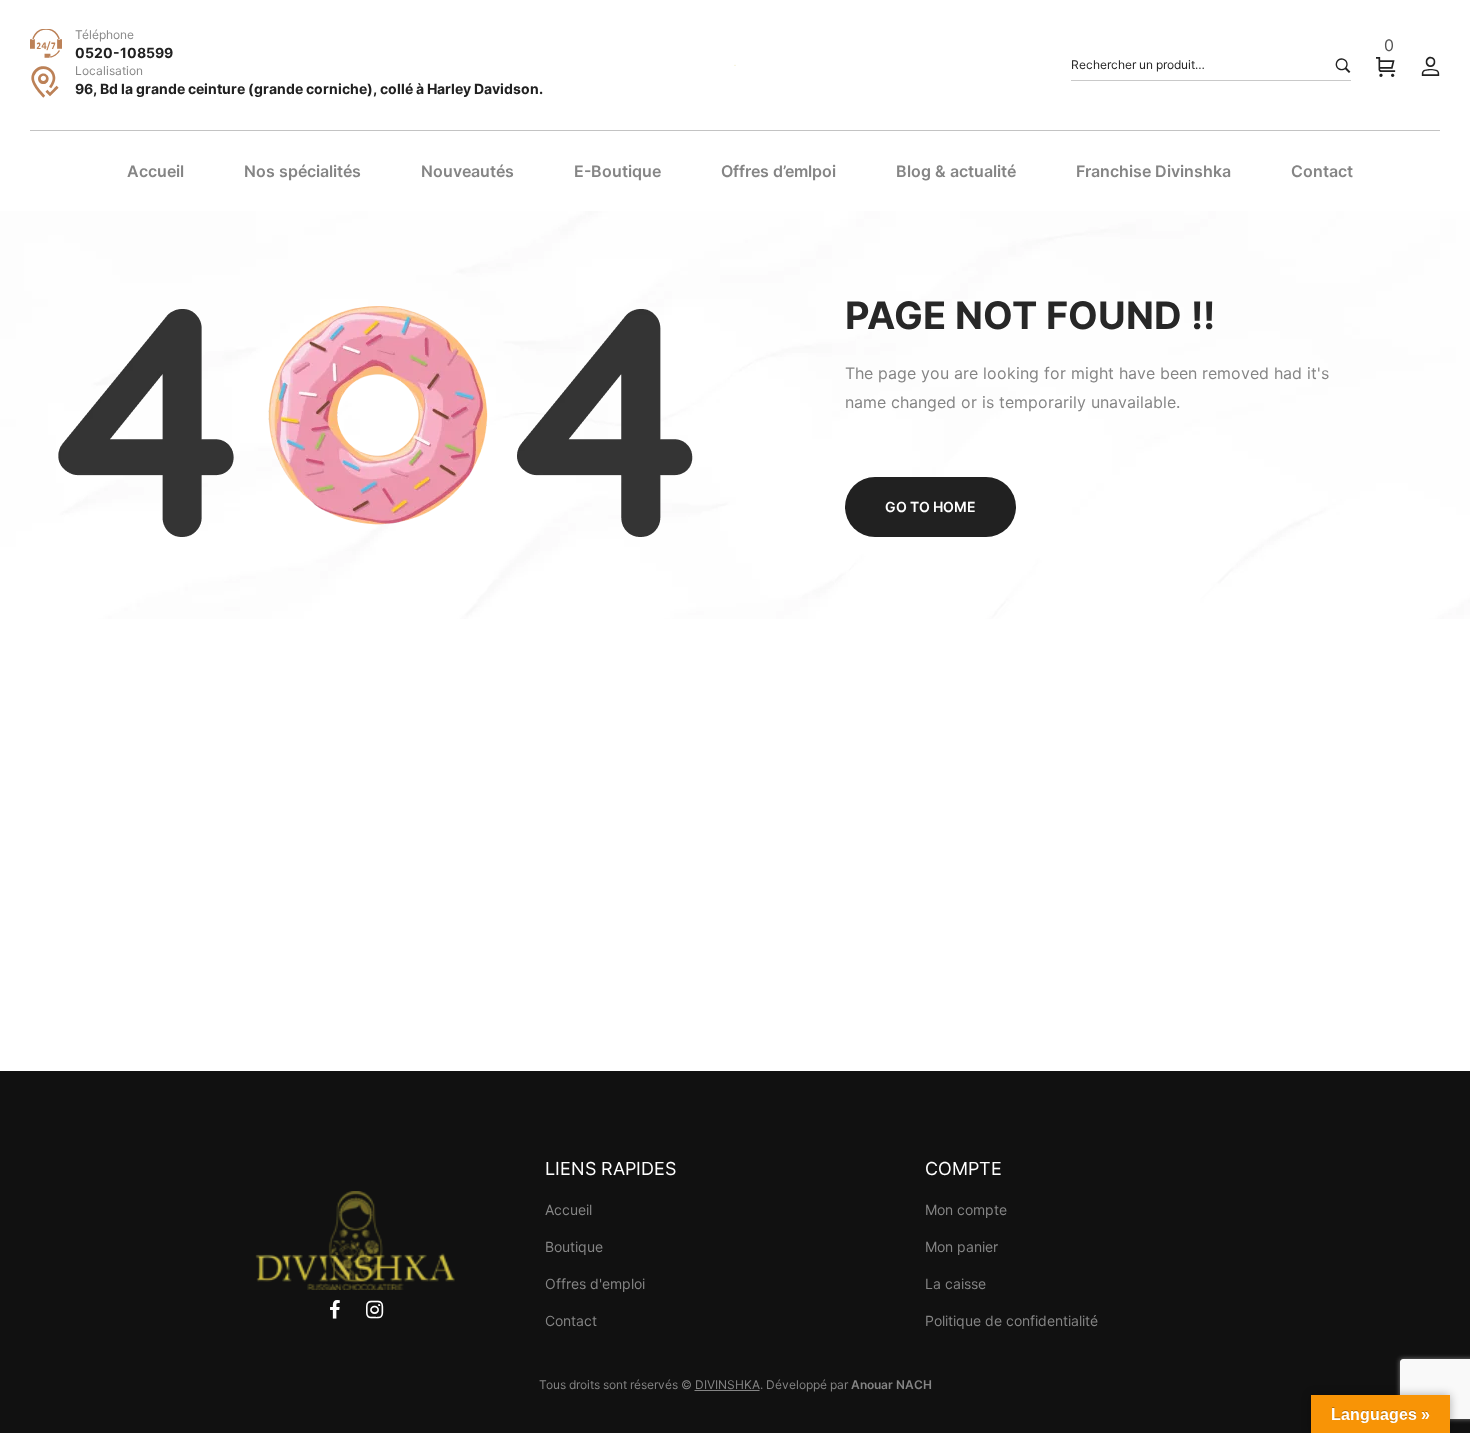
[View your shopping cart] (1386, 66)
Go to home (930, 506)
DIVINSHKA (727, 1384)
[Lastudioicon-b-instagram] (375, 1310)
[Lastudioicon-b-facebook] (335, 1310)
